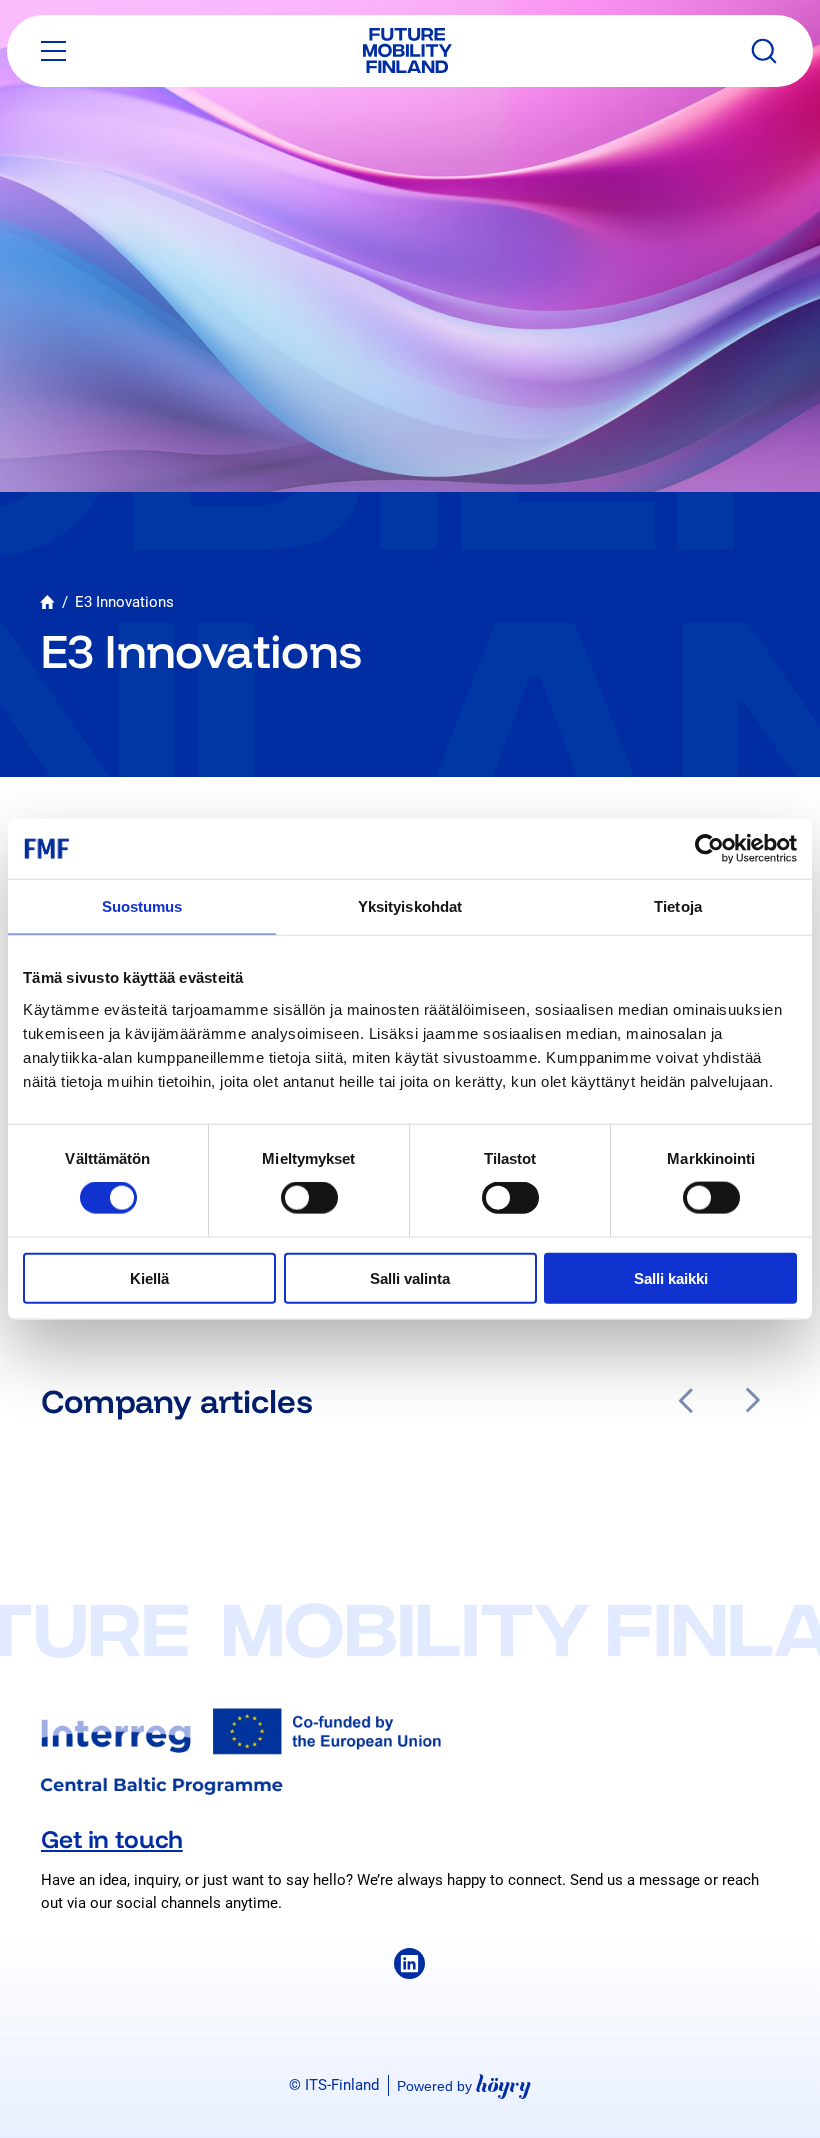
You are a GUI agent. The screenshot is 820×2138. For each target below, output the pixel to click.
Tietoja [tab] (678, 906)
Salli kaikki (671, 1277)
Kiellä (149, 1277)
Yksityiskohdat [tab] (410, 906)
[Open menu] (53, 51)
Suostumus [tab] (142, 906)
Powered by (464, 2085)
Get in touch (112, 1838)
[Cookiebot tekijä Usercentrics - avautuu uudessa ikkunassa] (709, 849)
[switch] (309, 1198)
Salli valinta (410, 1277)
